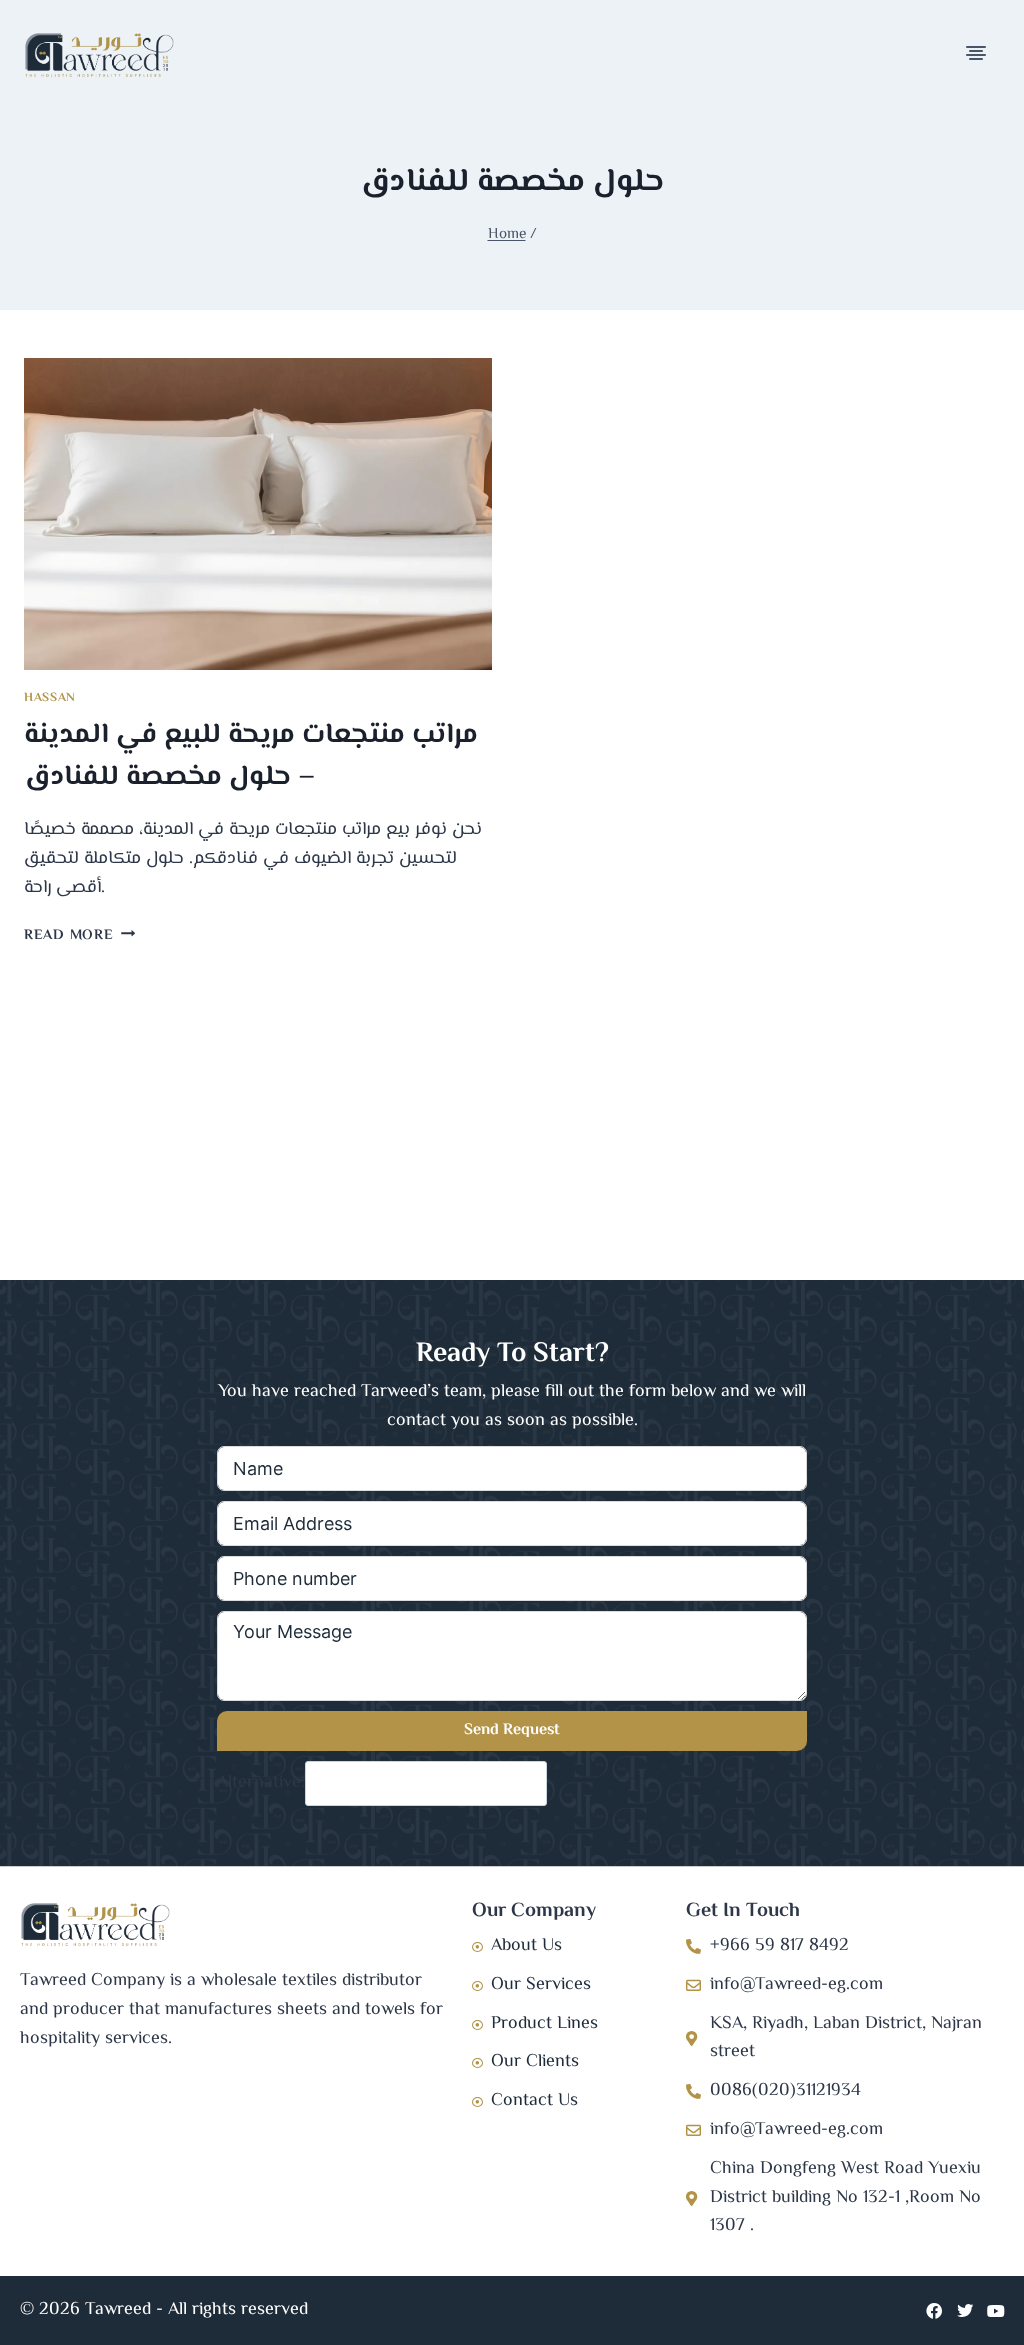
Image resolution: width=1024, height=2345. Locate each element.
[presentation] (258, 514)
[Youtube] (996, 2311)
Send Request (512, 1730)
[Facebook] (934, 2311)
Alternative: (261, 1783)
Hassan (50, 698)
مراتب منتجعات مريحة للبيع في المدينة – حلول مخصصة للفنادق (251, 756)
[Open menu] (977, 54)
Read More (79, 935)
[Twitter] (965, 2311)
